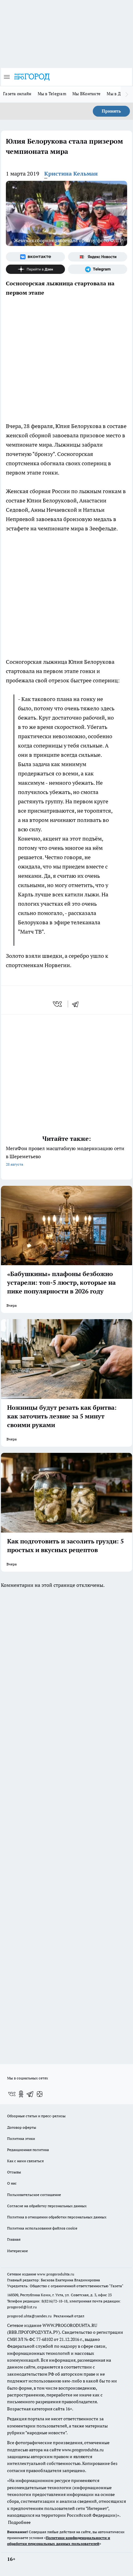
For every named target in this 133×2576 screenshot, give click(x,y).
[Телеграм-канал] (98, 269)
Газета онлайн (17, 94)
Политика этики (21, 2138)
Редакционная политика (28, 2150)
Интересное (17, 2251)
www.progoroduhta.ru (56, 2274)
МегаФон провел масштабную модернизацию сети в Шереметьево (65, 1156)
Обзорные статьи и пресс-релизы (36, 2116)
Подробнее (19, 2522)
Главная (14, 2239)
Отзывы (14, 2172)
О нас (12, 2183)
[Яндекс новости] (98, 257)
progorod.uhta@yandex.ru (30, 2316)
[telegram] (77, 1004)
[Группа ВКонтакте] (35, 257)
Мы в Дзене (118, 94)
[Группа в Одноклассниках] (21, 2094)
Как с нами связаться (25, 2161)
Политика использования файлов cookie (42, 2228)
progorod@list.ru (22, 2307)
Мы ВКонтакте (86, 94)
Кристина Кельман (71, 174)
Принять (111, 111)
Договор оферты (22, 2127)
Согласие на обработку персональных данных (47, 2206)
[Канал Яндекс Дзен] (35, 269)
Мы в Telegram (52, 94)
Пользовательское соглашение (34, 2195)
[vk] (58, 1004)
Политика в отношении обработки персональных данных (57, 2217)
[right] (127, 94)
